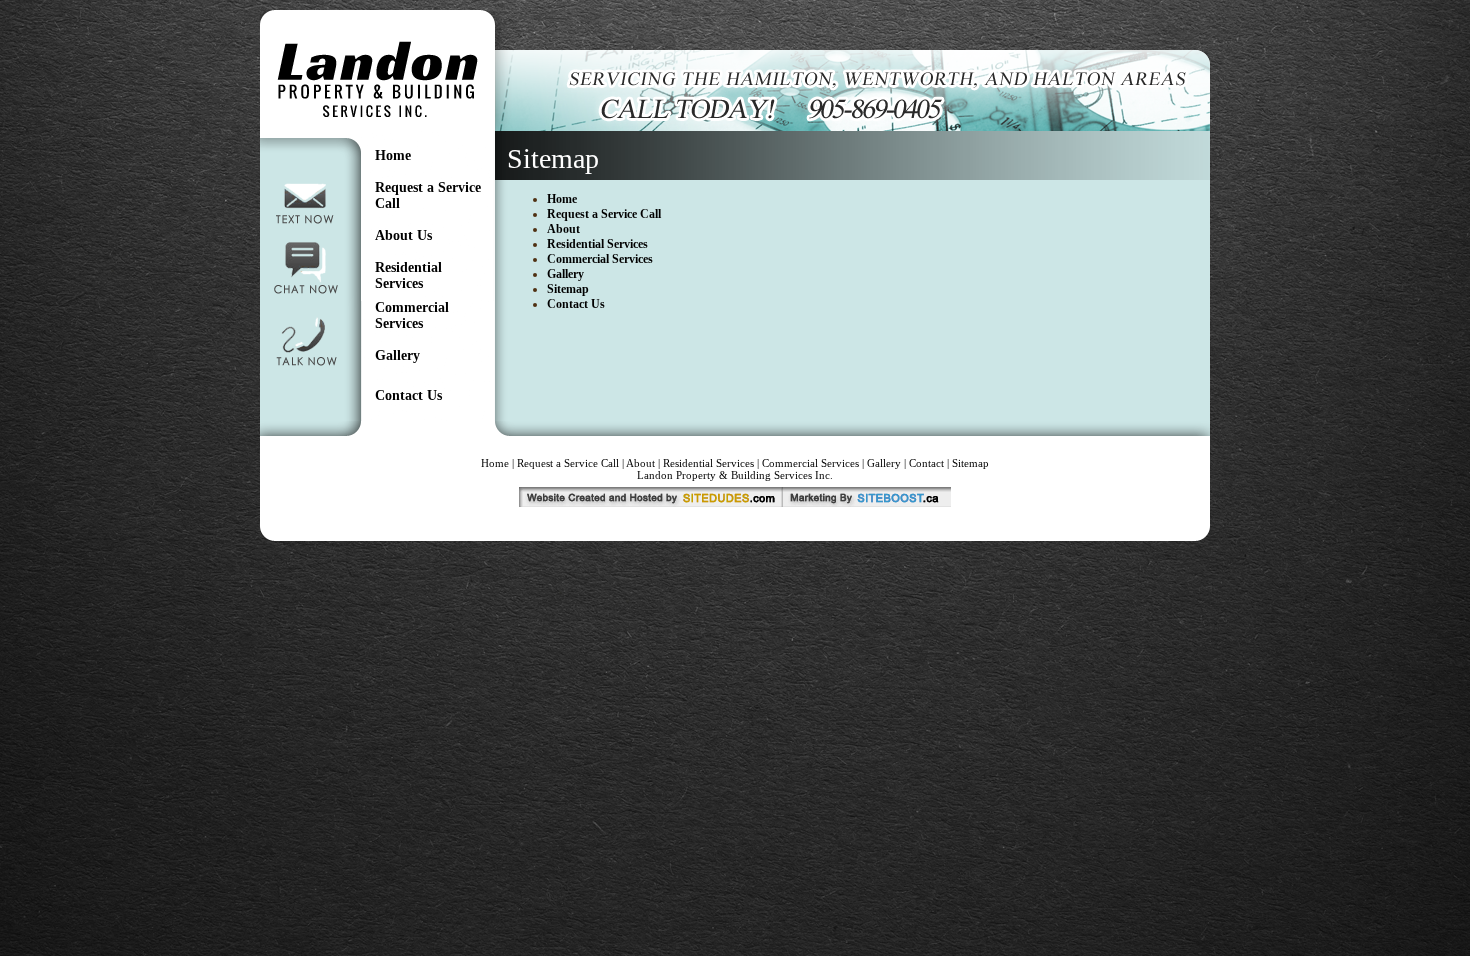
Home (393, 155)
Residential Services (408, 275)
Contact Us (408, 395)
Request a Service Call (604, 214)
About (563, 229)
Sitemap (568, 289)
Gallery (397, 355)
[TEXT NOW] (305, 226)
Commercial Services (412, 315)
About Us (403, 235)
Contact (926, 463)
